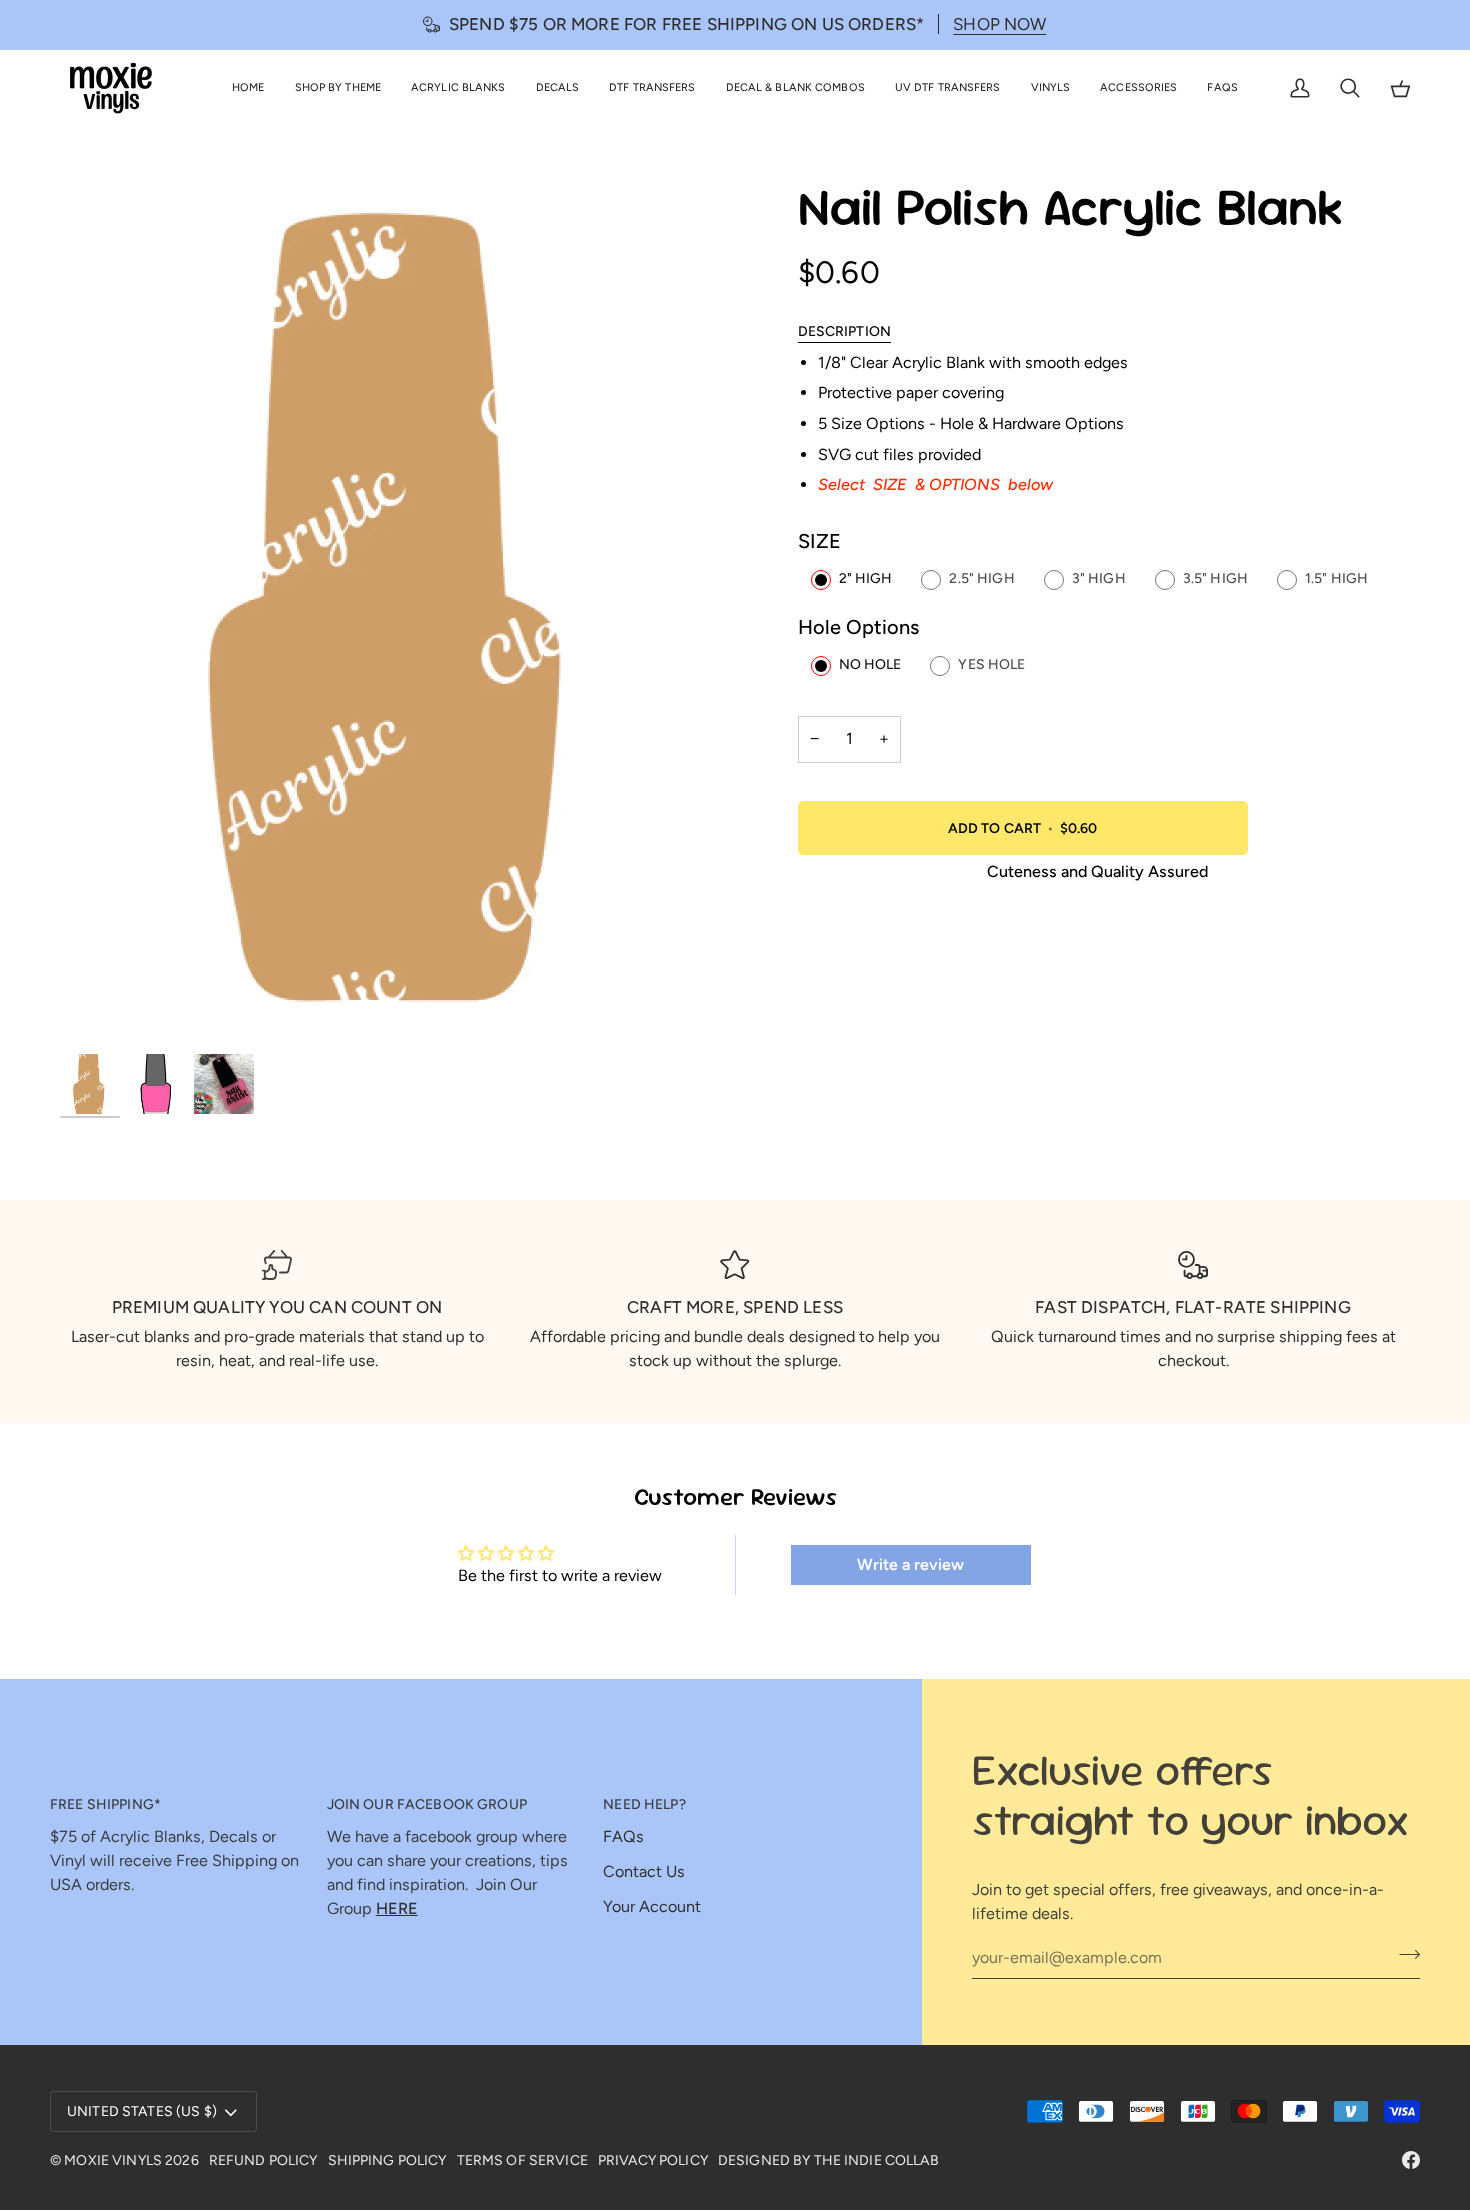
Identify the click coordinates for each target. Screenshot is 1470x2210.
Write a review (910, 1564)
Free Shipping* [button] (105, 1804)
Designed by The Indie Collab (828, 2160)
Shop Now (999, 24)
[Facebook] (1411, 2160)
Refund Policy (263, 2160)
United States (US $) (142, 2111)
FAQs (623, 1836)
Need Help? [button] (644, 1804)
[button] (338, 88)
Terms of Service (522, 2160)
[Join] (1403, 1955)
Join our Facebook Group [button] (427, 1804)
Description (845, 331)
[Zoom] (97, 1013)
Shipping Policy (387, 2160)
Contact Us (644, 1871)
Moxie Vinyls (113, 2160)
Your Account (652, 1906)
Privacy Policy (653, 2160)
